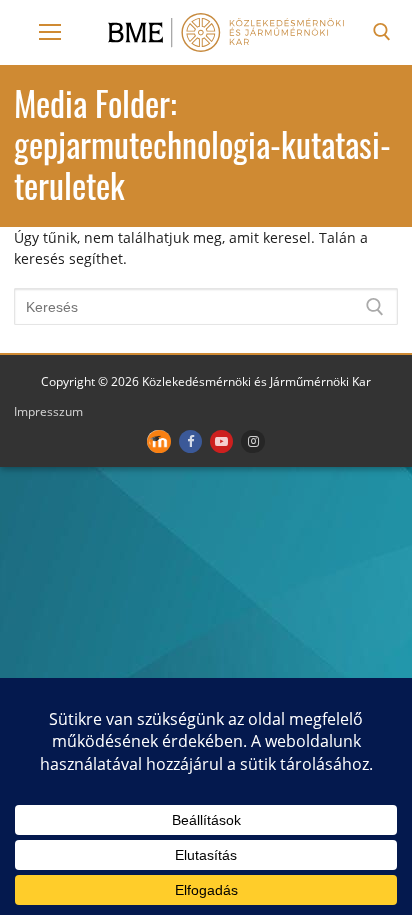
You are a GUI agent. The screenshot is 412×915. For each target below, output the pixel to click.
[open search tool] (382, 32)
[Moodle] (158, 441)
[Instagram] (252, 441)
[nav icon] (50, 32)
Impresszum (48, 411)
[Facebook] (190, 441)
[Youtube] (221, 441)
